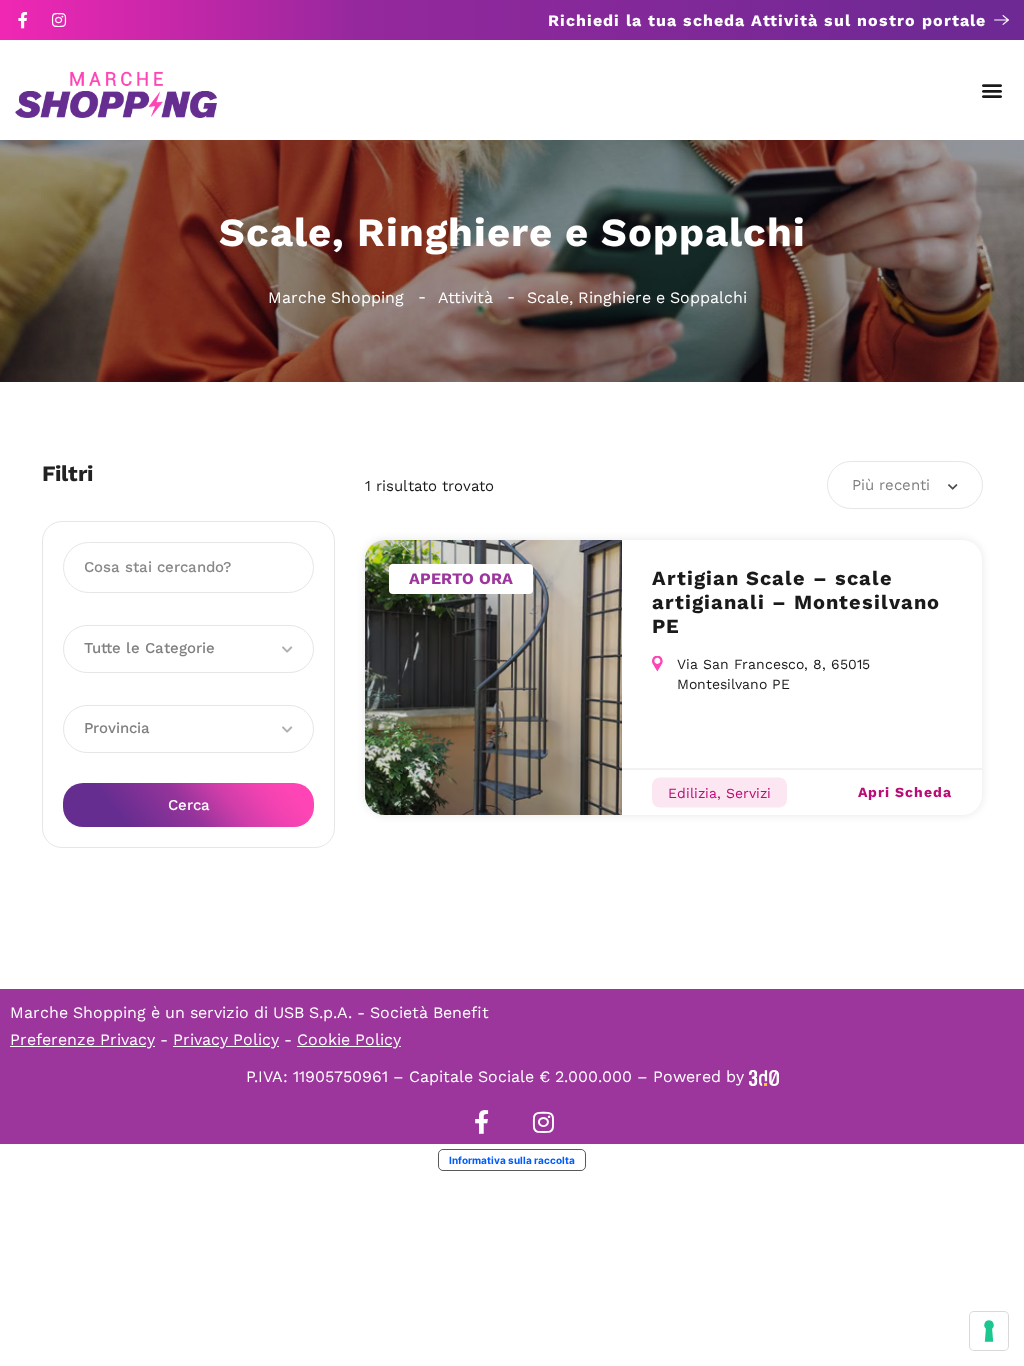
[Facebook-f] (23, 20)
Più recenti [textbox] (891, 485)
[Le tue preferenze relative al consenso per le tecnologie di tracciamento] (989, 1331)
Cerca (189, 805)
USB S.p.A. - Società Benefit (381, 1012)
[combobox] (905, 485)
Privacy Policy (226, 1039)
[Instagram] (59, 20)
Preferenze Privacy (82, 1039)
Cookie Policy (349, 1039)
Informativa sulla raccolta (512, 1160)
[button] (992, 90)
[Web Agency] (764, 1076)
